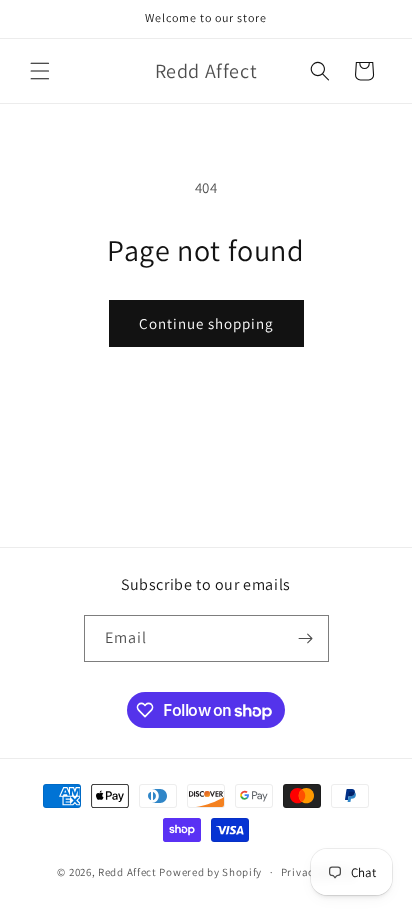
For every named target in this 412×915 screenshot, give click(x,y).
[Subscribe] (306, 638)
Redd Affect (127, 872)
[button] (40, 71)
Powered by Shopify (210, 872)
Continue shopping (206, 323)
